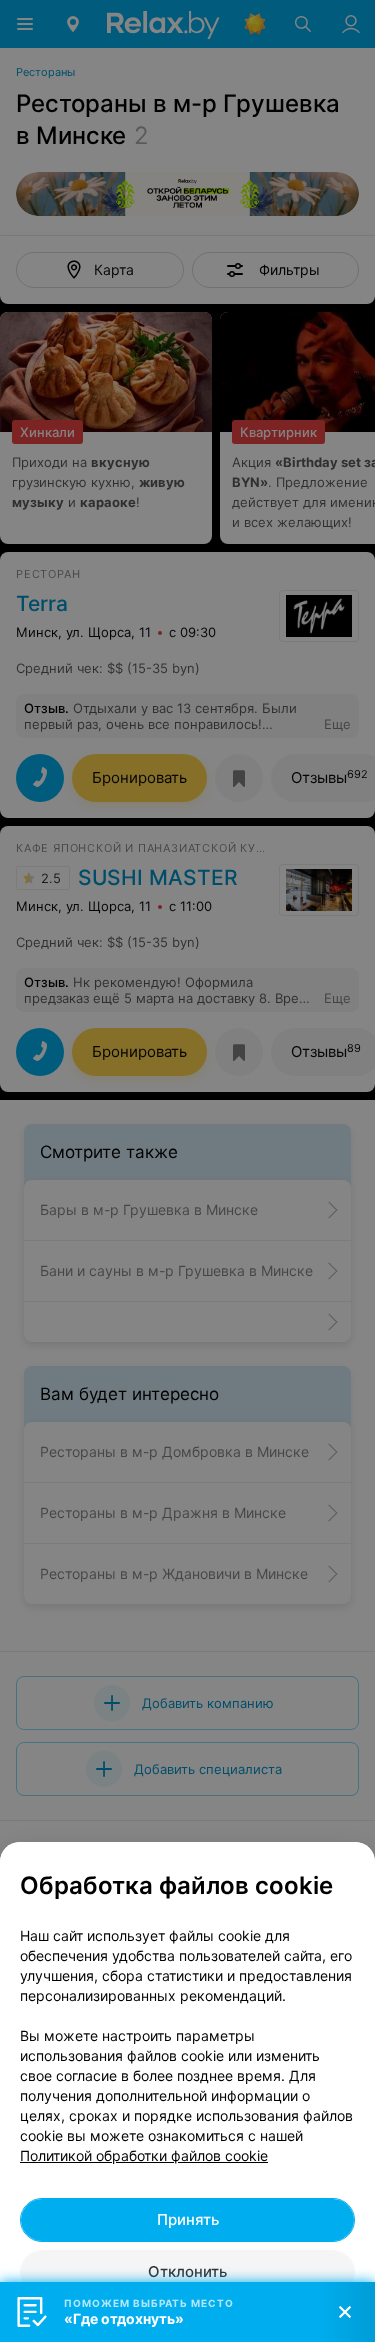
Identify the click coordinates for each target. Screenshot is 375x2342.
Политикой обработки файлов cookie (144, 2155)
